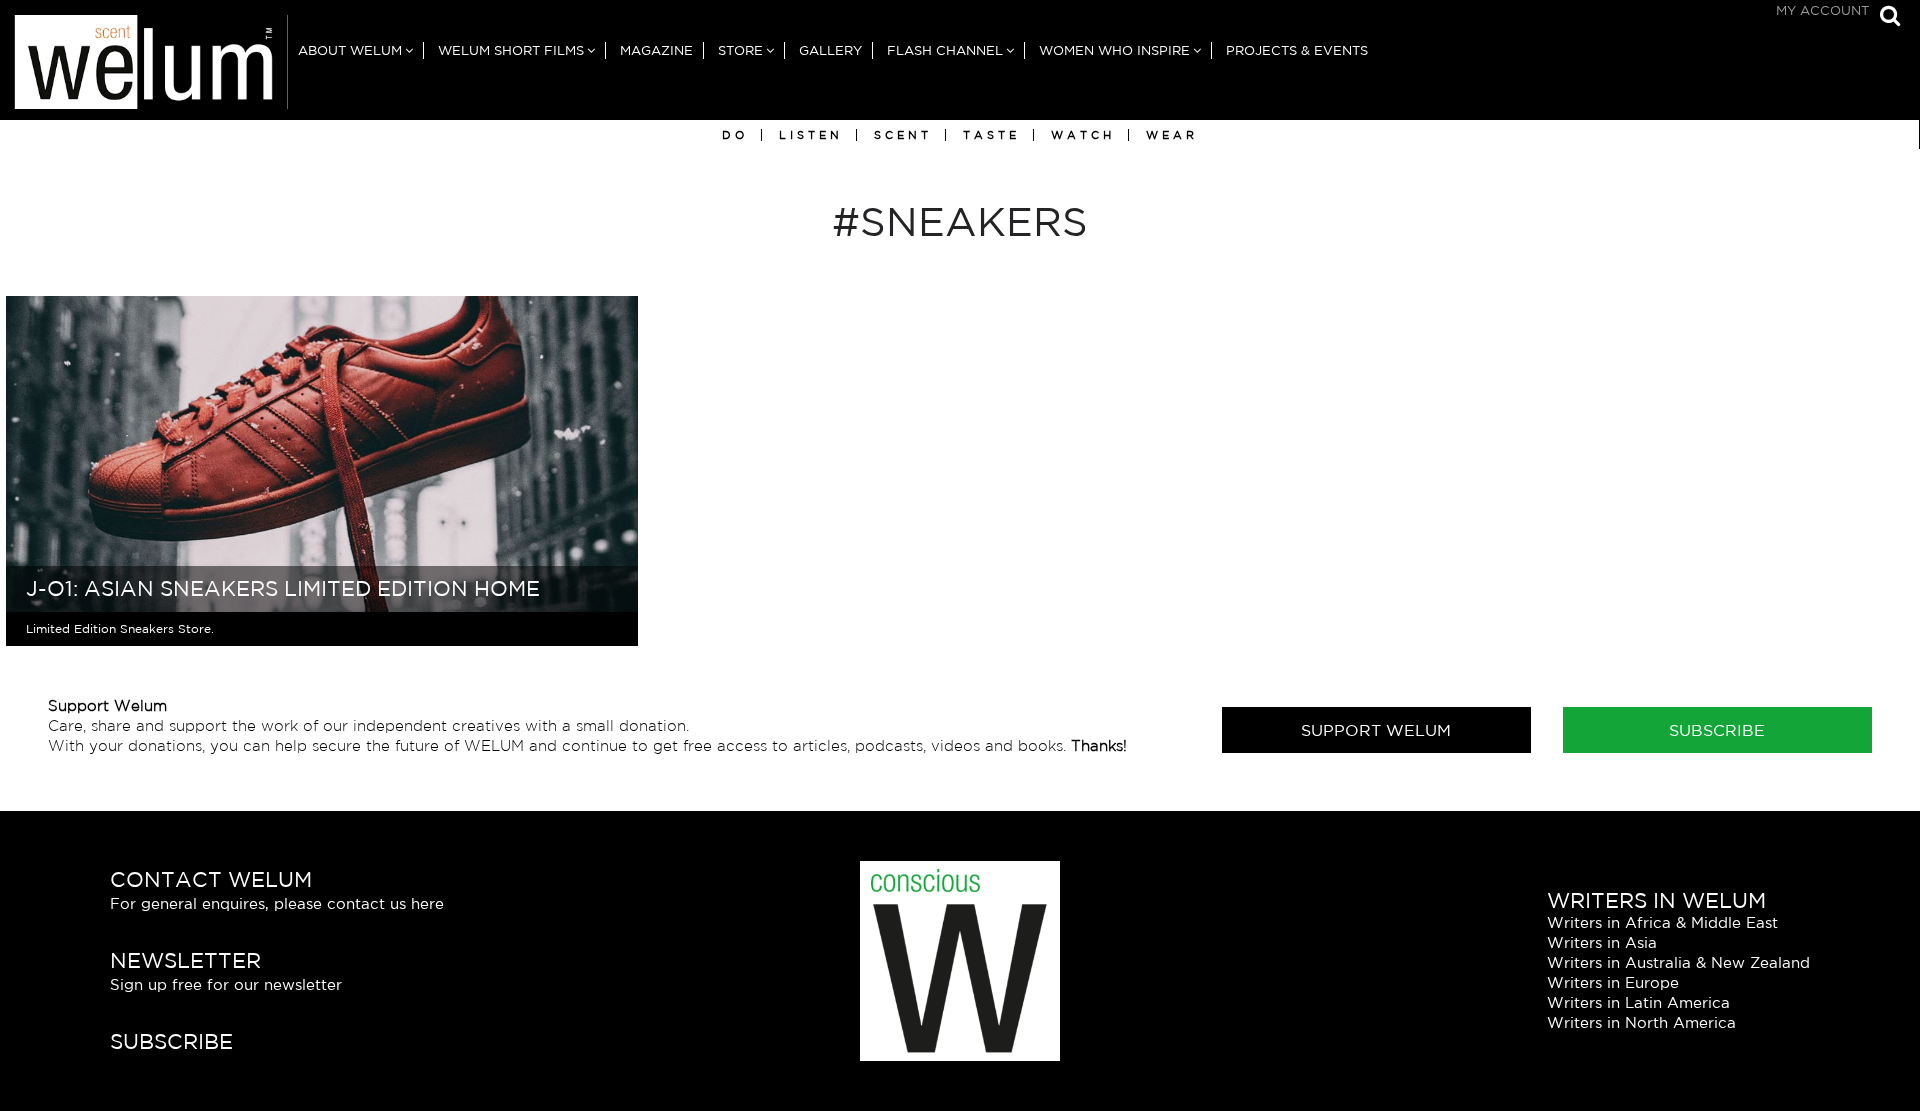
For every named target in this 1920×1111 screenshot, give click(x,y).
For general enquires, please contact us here (277, 903)
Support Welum (1376, 730)
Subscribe (1717, 730)
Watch (1083, 135)
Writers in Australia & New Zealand (1678, 962)
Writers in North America (1641, 1022)
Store (740, 50)
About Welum (350, 50)
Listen (811, 135)
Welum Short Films (511, 50)
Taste (991, 135)
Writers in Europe (1613, 982)
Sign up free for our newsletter (226, 984)
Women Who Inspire (1114, 50)
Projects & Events (1297, 50)
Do (735, 135)
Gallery (830, 50)
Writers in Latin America (1638, 1002)
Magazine (656, 50)
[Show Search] (1885, 17)
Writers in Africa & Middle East (1662, 922)
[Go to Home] (144, 67)
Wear (1172, 135)
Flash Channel (945, 50)
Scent (903, 135)
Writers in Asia (1602, 942)
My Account (1822, 10)
